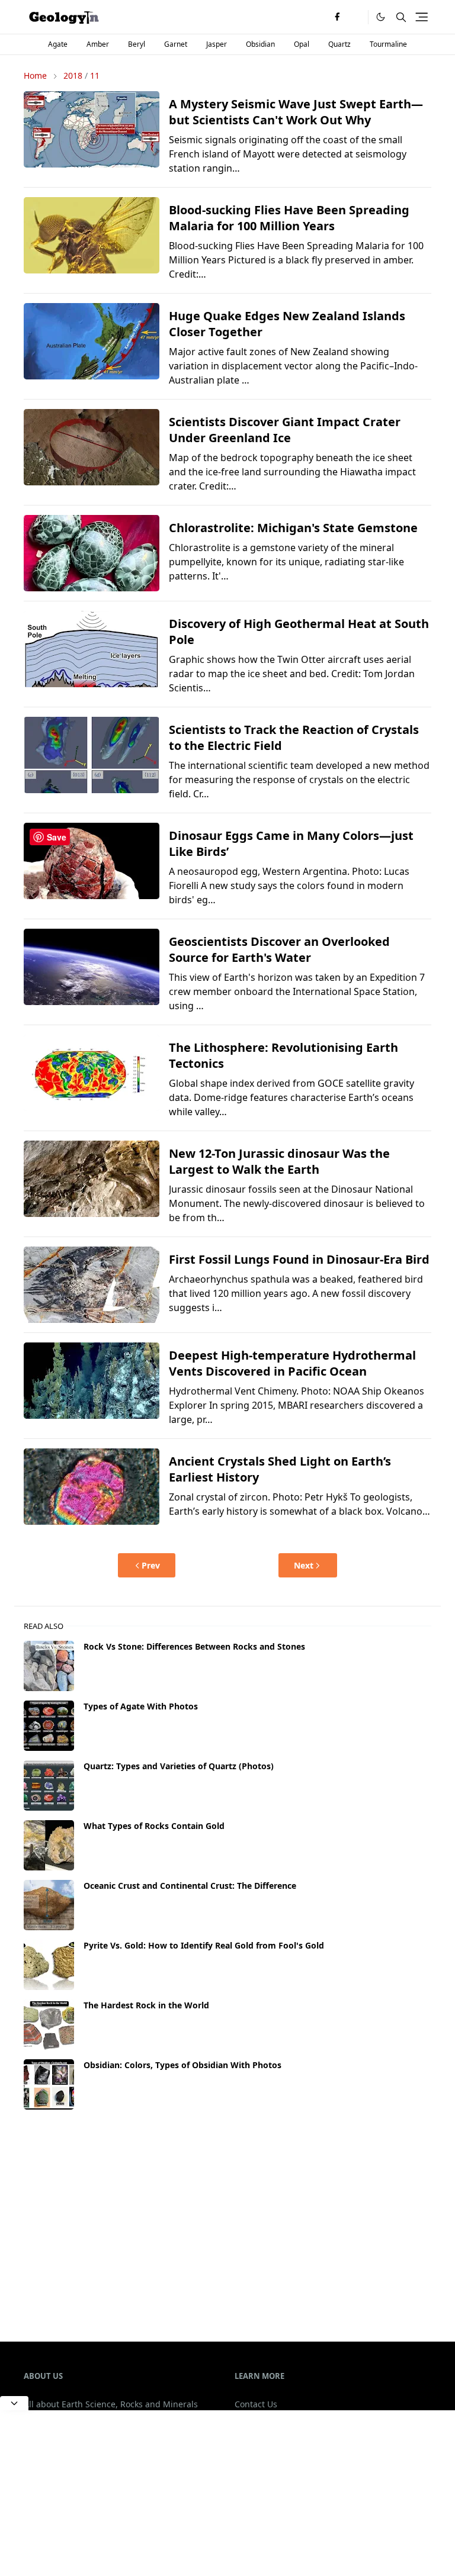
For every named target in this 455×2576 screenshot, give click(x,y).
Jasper (217, 44)
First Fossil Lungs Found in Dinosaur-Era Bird (299, 1259)
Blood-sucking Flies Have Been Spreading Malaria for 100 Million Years (289, 218)
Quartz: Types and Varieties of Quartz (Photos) (179, 1766)
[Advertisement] (227, 2216)
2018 (73, 75)
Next (304, 1565)
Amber (98, 44)
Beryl (137, 44)
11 (95, 75)
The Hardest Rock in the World (146, 2005)
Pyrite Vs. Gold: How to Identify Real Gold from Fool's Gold (204, 1945)
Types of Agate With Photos (141, 1706)
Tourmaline (388, 44)
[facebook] (337, 17)
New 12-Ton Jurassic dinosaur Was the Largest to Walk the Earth (279, 1161)
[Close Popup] (14, 2403)
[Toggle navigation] (422, 17)
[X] (356, 17)
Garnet (176, 44)
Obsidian (260, 44)
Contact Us (256, 2404)
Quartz (339, 44)
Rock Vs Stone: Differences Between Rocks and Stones (194, 1646)
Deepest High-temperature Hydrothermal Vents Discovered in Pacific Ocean (292, 1363)
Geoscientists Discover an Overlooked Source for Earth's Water (279, 949)
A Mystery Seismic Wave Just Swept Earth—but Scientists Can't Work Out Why (296, 112)
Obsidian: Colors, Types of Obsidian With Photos (182, 2065)
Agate (58, 44)
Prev (151, 1565)
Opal (302, 44)
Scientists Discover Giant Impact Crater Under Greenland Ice (285, 430)
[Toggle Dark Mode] (381, 17)
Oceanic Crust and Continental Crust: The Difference (190, 1886)
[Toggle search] (401, 17)
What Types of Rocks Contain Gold (154, 1826)
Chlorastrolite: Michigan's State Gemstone (293, 528)
